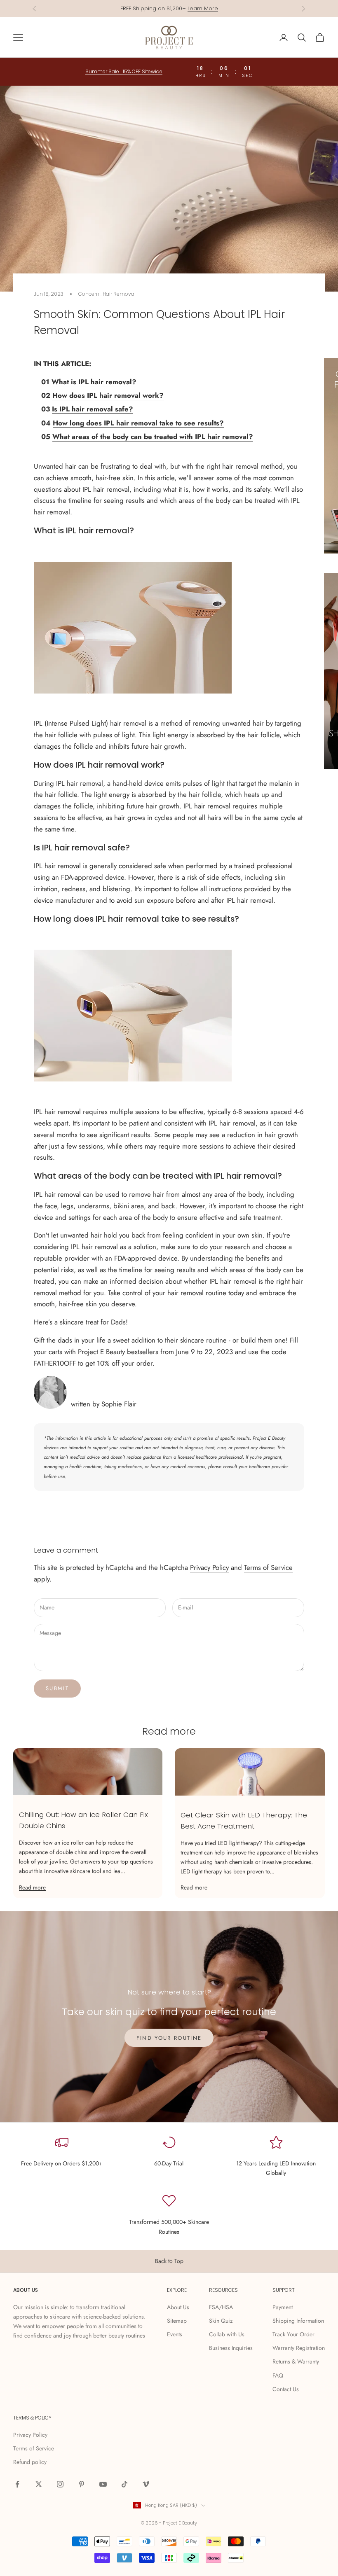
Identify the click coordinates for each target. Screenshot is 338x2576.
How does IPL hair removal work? (108, 395)
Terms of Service (268, 1567)
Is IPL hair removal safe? (93, 409)
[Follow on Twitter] (39, 2484)
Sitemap (177, 2321)
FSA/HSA (221, 2307)
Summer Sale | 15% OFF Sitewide (124, 71)
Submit (57, 1688)
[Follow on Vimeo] (146, 2484)
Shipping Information (298, 2321)
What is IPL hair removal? (94, 382)
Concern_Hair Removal (107, 294)
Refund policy (30, 2462)
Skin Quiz (221, 2321)
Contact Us (286, 2389)
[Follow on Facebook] (17, 2484)
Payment (283, 2307)
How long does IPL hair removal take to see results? (138, 423)
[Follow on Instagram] (60, 2484)
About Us (178, 2307)
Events (175, 2334)
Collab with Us (227, 2334)
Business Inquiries (231, 2348)
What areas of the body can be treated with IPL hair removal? (153, 437)
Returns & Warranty (296, 2361)
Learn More (203, 8)
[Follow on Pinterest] (82, 2484)
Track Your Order (293, 2334)
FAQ (278, 2375)
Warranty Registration (299, 2348)
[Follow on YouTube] (103, 2484)
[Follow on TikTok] (124, 2484)
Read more (32, 1887)
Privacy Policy (209, 1567)
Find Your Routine (169, 2038)
